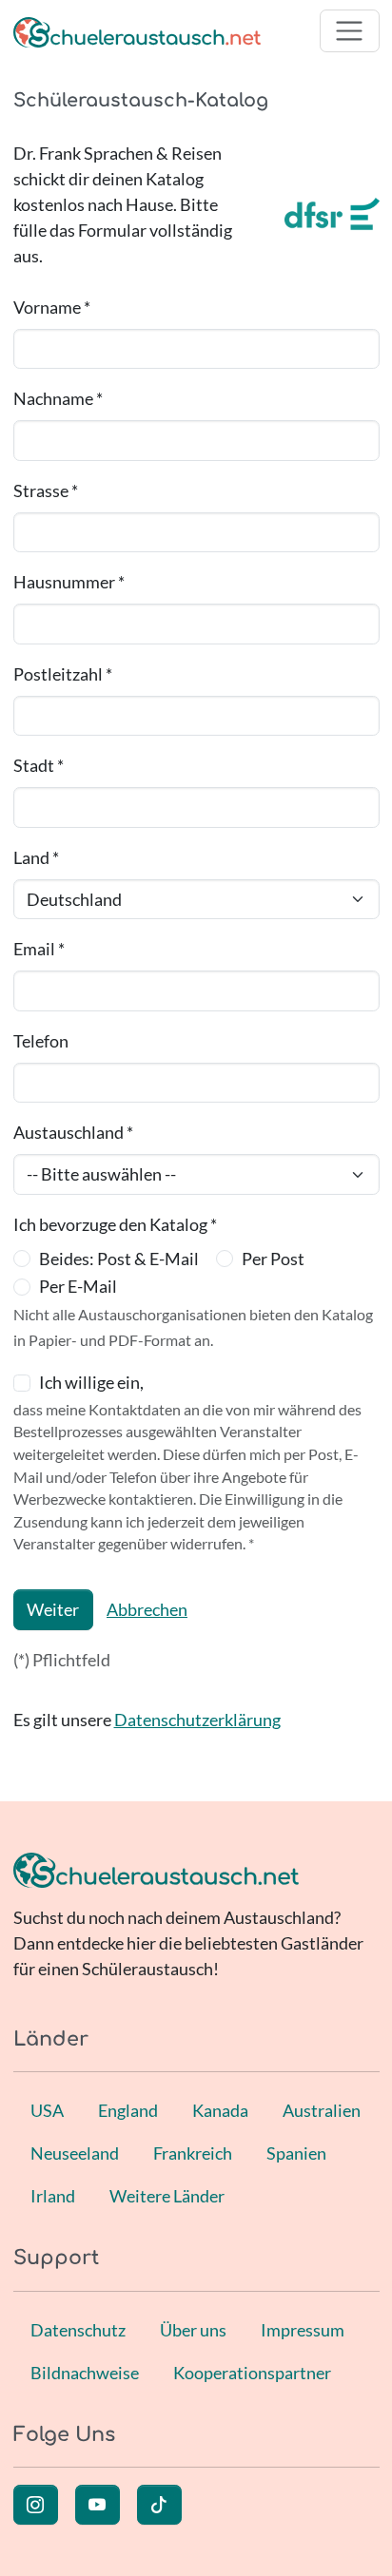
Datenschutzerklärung (197, 1720)
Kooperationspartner (252, 2373)
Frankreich (193, 2153)
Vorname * (52, 307)
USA (47, 2110)
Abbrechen (147, 1609)
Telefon (41, 1041)
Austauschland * (73, 1132)
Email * (39, 949)
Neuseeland (75, 2153)
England (128, 2110)
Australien (322, 2110)
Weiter (53, 1609)
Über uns (193, 2330)
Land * (36, 857)
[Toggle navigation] (350, 31)
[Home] (137, 31)
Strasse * (46, 490)
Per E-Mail (78, 1286)
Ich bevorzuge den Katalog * (115, 1224)
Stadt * (39, 765)
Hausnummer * (69, 582)
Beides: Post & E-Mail (119, 1259)
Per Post (273, 1259)
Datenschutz (78, 2330)
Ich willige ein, (91, 1382)
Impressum (303, 2330)
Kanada (220, 2110)
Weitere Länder (167, 2196)
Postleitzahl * (63, 674)
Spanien (296, 2153)
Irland (53, 2196)
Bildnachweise (85, 2373)
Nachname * (58, 398)
